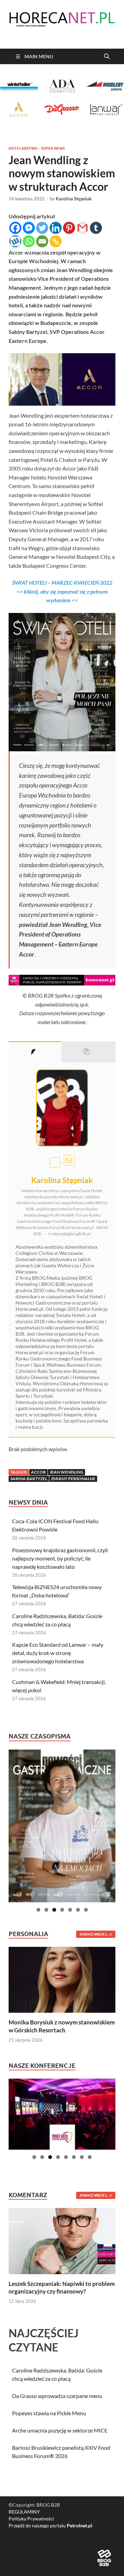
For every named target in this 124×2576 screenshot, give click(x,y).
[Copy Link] (56, 241)
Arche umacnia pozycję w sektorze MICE (60, 2430)
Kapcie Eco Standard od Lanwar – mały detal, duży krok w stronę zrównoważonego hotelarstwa (58, 1653)
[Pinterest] (69, 228)
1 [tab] (38, 1910)
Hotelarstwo (23, 148)
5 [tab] (70, 1910)
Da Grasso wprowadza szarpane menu (57, 2396)
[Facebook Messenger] (29, 228)
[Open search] (107, 57)
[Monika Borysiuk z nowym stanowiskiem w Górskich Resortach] (62, 1979)
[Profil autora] (35, 1052)
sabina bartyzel (29, 1479)
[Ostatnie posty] (89, 1052)
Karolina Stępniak (74, 199)
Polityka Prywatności (31, 2519)
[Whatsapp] (29, 241)
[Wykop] (15, 241)
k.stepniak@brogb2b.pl (70, 1234)
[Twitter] (42, 228)
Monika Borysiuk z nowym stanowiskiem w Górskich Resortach (62, 2026)
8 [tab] (90, 2157)
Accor (38, 1472)
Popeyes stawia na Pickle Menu (49, 2413)
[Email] (42, 241)
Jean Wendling (66, 1472)
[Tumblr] (96, 228)
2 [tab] (46, 1910)
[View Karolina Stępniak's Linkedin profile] (55, 1163)
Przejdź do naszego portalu (50, 2525)
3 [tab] (54, 1910)
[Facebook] (15, 228)
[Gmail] (82, 228)
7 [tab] (86, 1910)
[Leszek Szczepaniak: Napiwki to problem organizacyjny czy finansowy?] (62, 2240)
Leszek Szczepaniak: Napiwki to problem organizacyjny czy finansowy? (62, 2287)
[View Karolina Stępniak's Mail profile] (69, 1160)
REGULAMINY (24, 2512)
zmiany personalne (73, 1479)
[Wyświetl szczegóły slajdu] (62, 1826)
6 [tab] (78, 1910)
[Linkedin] (56, 228)
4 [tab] (62, 1910)
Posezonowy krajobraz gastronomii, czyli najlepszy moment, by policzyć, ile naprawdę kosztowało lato (60, 1558)
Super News (53, 148)
